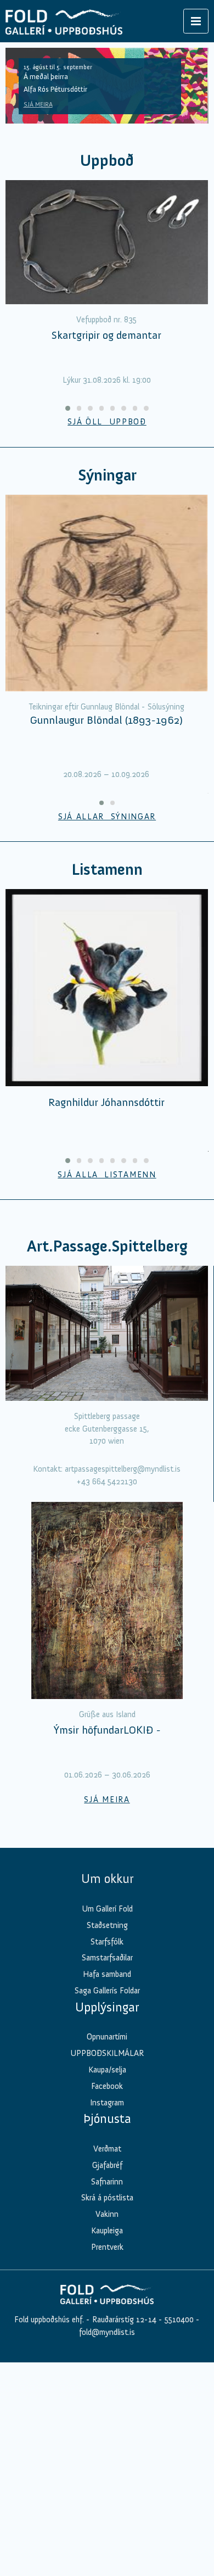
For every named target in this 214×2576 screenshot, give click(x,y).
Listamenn (107, 870)
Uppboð (107, 161)
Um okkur (107, 1879)
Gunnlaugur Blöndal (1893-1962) (106, 720)
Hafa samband (107, 1974)
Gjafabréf (107, 2165)
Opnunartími (107, 2037)
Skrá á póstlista (107, 2198)
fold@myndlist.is (107, 2332)
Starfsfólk (107, 1942)
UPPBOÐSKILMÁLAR (107, 2053)
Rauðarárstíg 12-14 (123, 2320)
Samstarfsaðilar (107, 1958)
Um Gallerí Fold (107, 1909)
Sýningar (107, 475)
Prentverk (107, 2247)
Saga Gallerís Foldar (107, 1991)
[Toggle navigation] (196, 21)
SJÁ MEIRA (38, 104)
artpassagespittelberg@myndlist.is (123, 1469)
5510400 (179, 2320)
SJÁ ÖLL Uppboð (107, 422)
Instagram (107, 2103)
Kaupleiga (107, 2231)
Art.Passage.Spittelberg (107, 1246)
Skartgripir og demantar (106, 335)
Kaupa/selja (107, 2070)
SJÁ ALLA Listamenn (107, 1175)
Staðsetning (107, 1925)
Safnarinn (107, 2182)
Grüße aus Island (107, 1714)
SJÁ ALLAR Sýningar (107, 817)
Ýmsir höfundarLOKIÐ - (107, 1730)
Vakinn (107, 2214)
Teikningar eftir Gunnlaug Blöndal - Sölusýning (106, 707)
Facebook (107, 2086)
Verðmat (107, 2149)
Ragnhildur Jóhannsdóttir (106, 1102)
